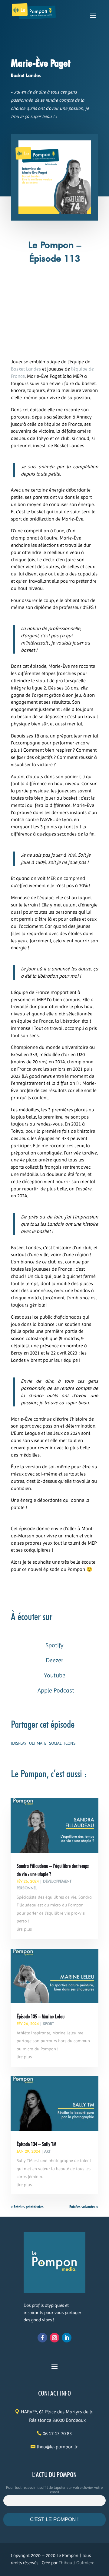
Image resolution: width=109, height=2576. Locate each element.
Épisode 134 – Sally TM (36, 2144)
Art (47, 2151)
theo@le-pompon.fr (57, 2447)
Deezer (54, 1660)
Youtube (55, 1675)
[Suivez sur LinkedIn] (67, 2338)
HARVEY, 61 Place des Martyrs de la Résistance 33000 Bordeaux (57, 2416)
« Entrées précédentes (27, 2207)
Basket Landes (26, 369)
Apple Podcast (56, 1691)
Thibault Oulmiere (76, 2563)
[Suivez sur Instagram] (54, 2338)
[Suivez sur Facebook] (42, 2338)
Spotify (54, 1645)
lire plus (24, 1929)
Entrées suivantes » (84, 2207)
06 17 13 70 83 (57, 2433)
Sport (48, 2024)
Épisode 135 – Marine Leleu (41, 2016)
